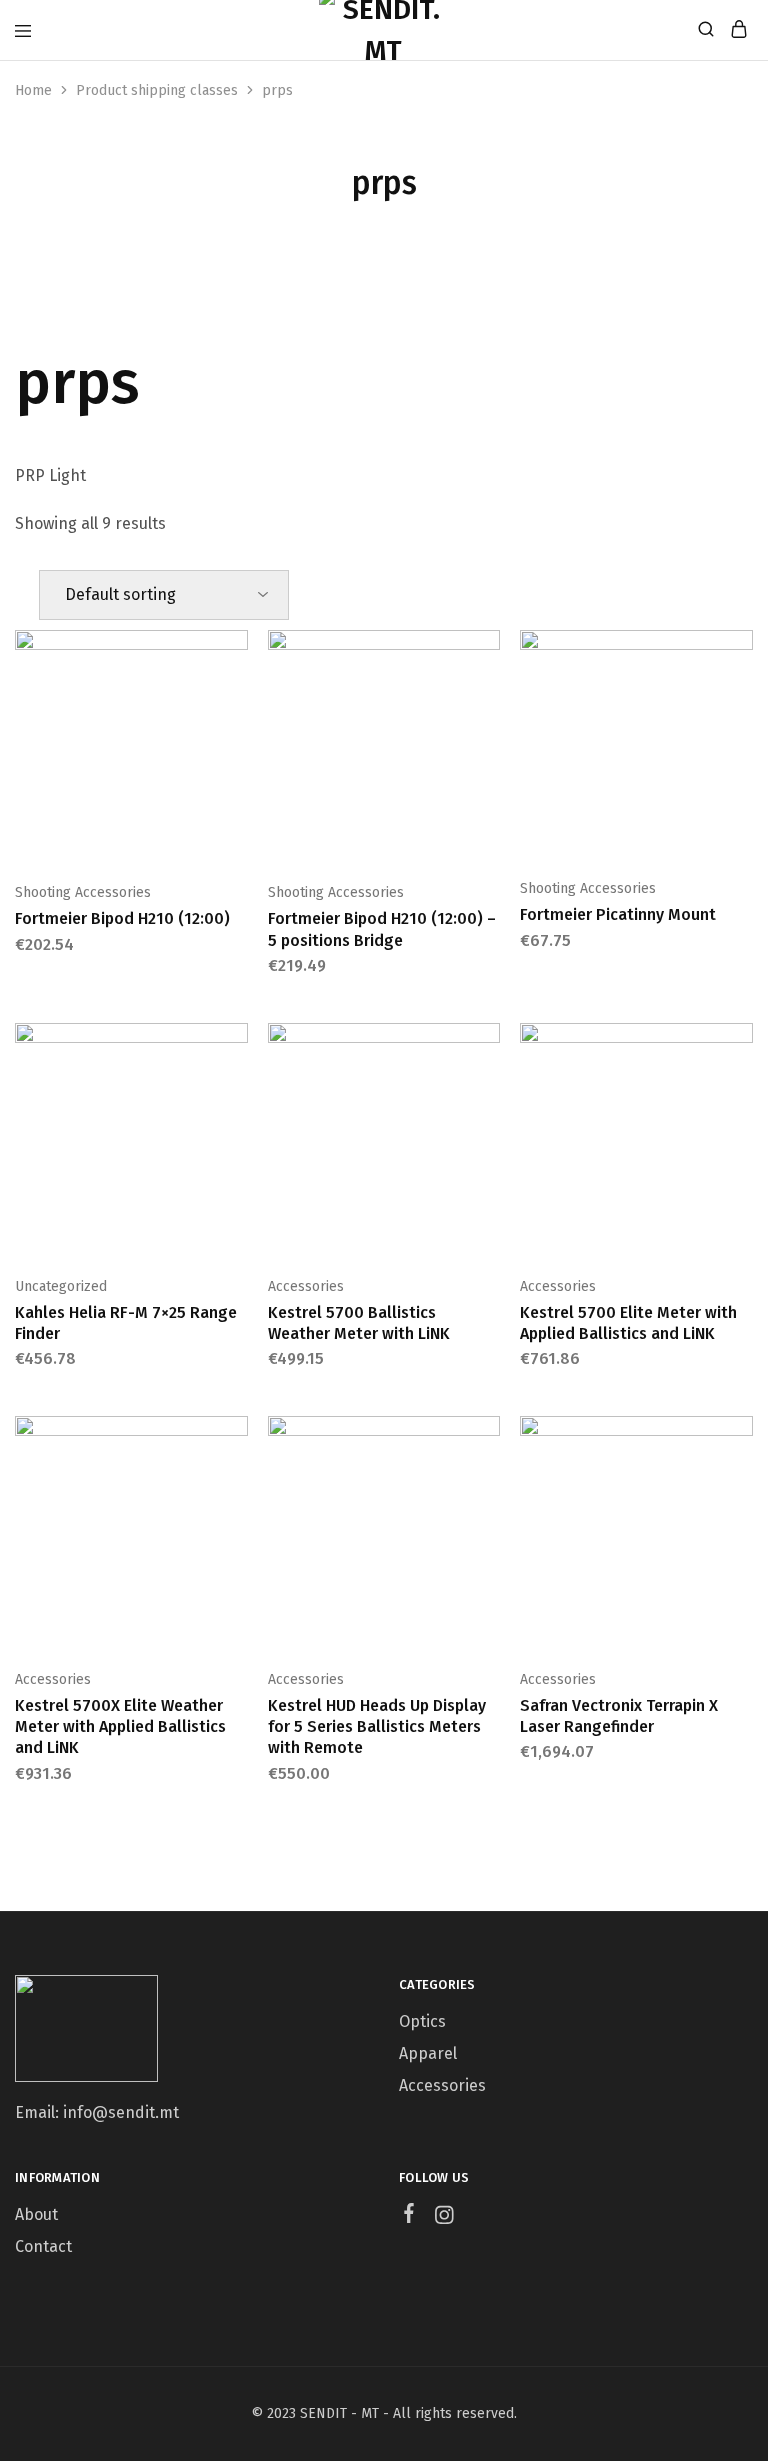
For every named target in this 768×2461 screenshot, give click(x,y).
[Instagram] (444, 2218)
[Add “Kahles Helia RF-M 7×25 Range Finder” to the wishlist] (235, 1108)
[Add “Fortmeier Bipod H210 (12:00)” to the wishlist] (235, 715)
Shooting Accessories (83, 892)
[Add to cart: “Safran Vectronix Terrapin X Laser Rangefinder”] (740, 1439)
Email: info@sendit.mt (97, 2112)
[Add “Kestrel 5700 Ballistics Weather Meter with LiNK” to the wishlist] (487, 1108)
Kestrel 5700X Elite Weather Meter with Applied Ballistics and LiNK (120, 1727)
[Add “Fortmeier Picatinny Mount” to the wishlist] (740, 715)
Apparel (428, 2053)
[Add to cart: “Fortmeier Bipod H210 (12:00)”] (235, 653)
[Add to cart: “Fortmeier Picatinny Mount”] (740, 653)
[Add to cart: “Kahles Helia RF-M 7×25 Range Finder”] (235, 1046)
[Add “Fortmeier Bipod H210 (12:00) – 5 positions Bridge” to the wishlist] (487, 715)
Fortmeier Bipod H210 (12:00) (122, 918)
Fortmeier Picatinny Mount (618, 914)
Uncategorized (61, 1286)
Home (33, 90)
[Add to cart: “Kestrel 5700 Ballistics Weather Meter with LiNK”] (487, 1046)
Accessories (306, 1286)
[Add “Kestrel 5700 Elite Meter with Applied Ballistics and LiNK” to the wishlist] (740, 1108)
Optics (422, 2021)
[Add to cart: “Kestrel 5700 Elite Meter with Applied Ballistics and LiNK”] (740, 1046)
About (36, 2214)
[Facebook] (409, 2216)
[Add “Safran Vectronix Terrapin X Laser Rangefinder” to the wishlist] (740, 1501)
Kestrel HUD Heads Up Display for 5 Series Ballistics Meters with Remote (377, 1727)
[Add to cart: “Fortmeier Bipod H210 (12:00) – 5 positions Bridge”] (487, 653)
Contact (43, 2246)
